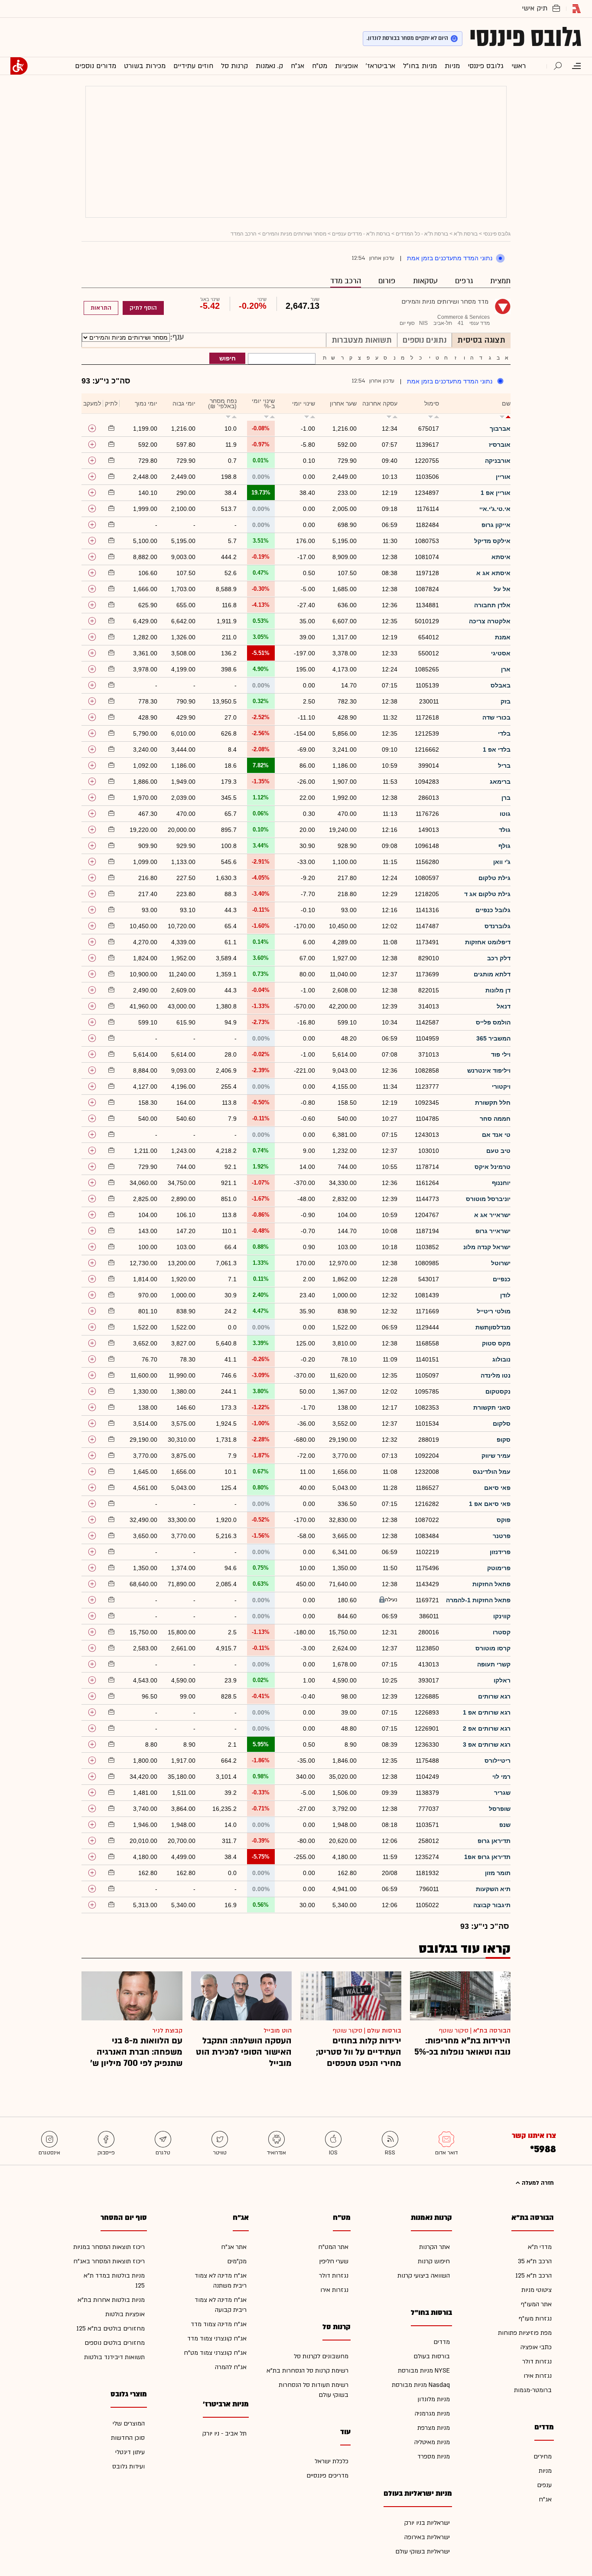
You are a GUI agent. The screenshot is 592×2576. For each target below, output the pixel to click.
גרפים (464, 281)
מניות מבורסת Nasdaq (421, 2385)
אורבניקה (498, 461)
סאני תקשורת (492, 1407)
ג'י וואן (502, 862)
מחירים (543, 2457)
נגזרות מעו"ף (535, 2319)
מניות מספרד (434, 2457)
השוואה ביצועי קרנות (424, 2276)
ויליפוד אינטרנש (489, 1070)
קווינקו (502, 1616)
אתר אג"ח (234, 2247)
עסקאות (425, 281)
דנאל (504, 1006)
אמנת (503, 637)
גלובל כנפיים (493, 910)
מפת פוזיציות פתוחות (525, 2333)
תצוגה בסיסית (481, 340)
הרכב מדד (346, 281)
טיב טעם (498, 1151)
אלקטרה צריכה (490, 621)
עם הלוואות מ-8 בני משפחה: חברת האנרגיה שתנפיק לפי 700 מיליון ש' (136, 2052)
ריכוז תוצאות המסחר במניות (109, 2247)
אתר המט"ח (333, 2247)
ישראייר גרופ (493, 1231)
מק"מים (237, 2261)
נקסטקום (498, 1391)
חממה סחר (495, 1119)
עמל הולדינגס (492, 1472)
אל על (502, 589)
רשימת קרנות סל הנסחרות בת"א (307, 2371)
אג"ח (545, 2499)
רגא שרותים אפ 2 (487, 1728)
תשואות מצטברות (362, 340)
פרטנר (502, 1536)
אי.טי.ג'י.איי (495, 509)
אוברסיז (500, 445)
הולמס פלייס (493, 1022)
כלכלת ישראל (332, 2461)
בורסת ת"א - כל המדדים (422, 234)
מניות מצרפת (434, 2428)
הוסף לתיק (143, 308)
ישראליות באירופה (427, 2537)
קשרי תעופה (494, 1664)
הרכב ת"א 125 (533, 2276)
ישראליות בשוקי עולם (423, 2551)
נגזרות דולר (537, 2362)
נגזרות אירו (538, 2376)
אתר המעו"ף (536, 2304)
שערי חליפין (334, 2261)
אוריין (503, 477)
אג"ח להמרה (231, 2367)
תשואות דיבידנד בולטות (114, 2357)
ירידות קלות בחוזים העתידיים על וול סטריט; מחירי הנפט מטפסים (359, 2052)
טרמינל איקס (493, 1167)
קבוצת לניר (167, 2031)
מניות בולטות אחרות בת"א (111, 2300)
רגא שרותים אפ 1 (487, 1712)
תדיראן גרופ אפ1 (487, 1857)
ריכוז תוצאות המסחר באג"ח (109, 2261)
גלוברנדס (498, 926)
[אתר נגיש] (19, 66)
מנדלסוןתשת (493, 1327)
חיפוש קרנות (434, 2261)
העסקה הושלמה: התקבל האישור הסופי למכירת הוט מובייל (244, 2052)
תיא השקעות (493, 1889)
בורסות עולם (384, 2031)
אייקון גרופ (496, 525)
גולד (505, 830)
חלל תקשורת (493, 1103)
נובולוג (501, 1359)
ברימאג (500, 782)
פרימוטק (499, 1568)
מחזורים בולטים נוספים (115, 2343)
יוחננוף (501, 1183)
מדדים (442, 2342)
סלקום (502, 1424)
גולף (504, 846)
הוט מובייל (278, 2031)
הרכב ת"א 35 (535, 2261)
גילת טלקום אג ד (487, 894)
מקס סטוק (496, 1343)
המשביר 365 (493, 1038)
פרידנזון (500, 1552)
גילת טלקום (494, 878)
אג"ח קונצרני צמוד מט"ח (215, 2353)
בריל (504, 766)
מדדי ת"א (540, 2247)
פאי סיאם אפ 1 (490, 1504)
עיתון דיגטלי (130, 2452)
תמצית (500, 281)
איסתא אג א (493, 573)
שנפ (505, 1825)
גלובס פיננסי (525, 37)
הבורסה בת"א (492, 2031)
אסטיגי (501, 653)
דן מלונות (498, 990)
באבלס (501, 685)
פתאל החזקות (491, 1584)
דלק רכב (499, 958)
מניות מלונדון (434, 2399)
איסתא (501, 557)
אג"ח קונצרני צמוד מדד (217, 2339)
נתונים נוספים (424, 340)
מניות (545, 2471)
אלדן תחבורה (492, 605)
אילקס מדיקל (492, 541)
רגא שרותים (494, 1696)
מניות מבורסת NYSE (424, 2371)
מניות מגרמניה (432, 2414)
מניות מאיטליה (432, 2442)
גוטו (505, 814)
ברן (506, 798)
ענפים (544, 2485)
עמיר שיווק (496, 1456)
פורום (387, 281)
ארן (506, 669)
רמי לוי (501, 1777)
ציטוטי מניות (537, 2290)
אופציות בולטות (125, 2314)
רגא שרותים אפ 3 (487, 1745)
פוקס (504, 1520)
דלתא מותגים (492, 974)
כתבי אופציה (536, 2347)
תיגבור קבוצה (492, 1905)
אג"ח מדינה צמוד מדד (219, 2324)
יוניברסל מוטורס (488, 1199)
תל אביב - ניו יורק (224, 2434)
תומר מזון (498, 1873)
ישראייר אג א (492, 1215)
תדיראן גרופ (494, 1841)
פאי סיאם (497, 1488)
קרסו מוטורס (493, 1648)
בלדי (504, 733)
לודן (505, 1295)
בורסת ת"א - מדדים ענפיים (361, 234)
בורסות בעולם (432, 2356)
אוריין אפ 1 (496, 493)
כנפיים (502, 1279)
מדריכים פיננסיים (327, 2476)
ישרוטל (501, 1263)
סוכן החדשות (128, 2438)
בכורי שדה (496, 717)
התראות (101, 308)
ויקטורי (501, 1087)
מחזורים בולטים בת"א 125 (111, 2329)
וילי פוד (501, 1054)
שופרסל (500, 1809)
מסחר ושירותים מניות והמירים (294, 234)
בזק (506, 701)
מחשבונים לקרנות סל (321, 2356)
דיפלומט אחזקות (488, 942)
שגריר (502, 1793)
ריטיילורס (498, 1761)
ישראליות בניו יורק (427, 2523)
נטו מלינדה (496, 1375)
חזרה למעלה (537, 2183)
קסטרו (502, 1632)
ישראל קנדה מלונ (487, 1247)
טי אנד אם (496, 1135)
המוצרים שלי (129, 2424)
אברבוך (500, 429)
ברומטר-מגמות (533, 2390)
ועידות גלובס (128, 2466)
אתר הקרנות (434, 2247)
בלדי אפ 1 (497, 750)
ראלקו (502, 1680)
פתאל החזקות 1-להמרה (478, 1600)
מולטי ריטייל (494, 1311)
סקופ (504, 1440)
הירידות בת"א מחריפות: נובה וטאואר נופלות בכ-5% (462, 2046)
